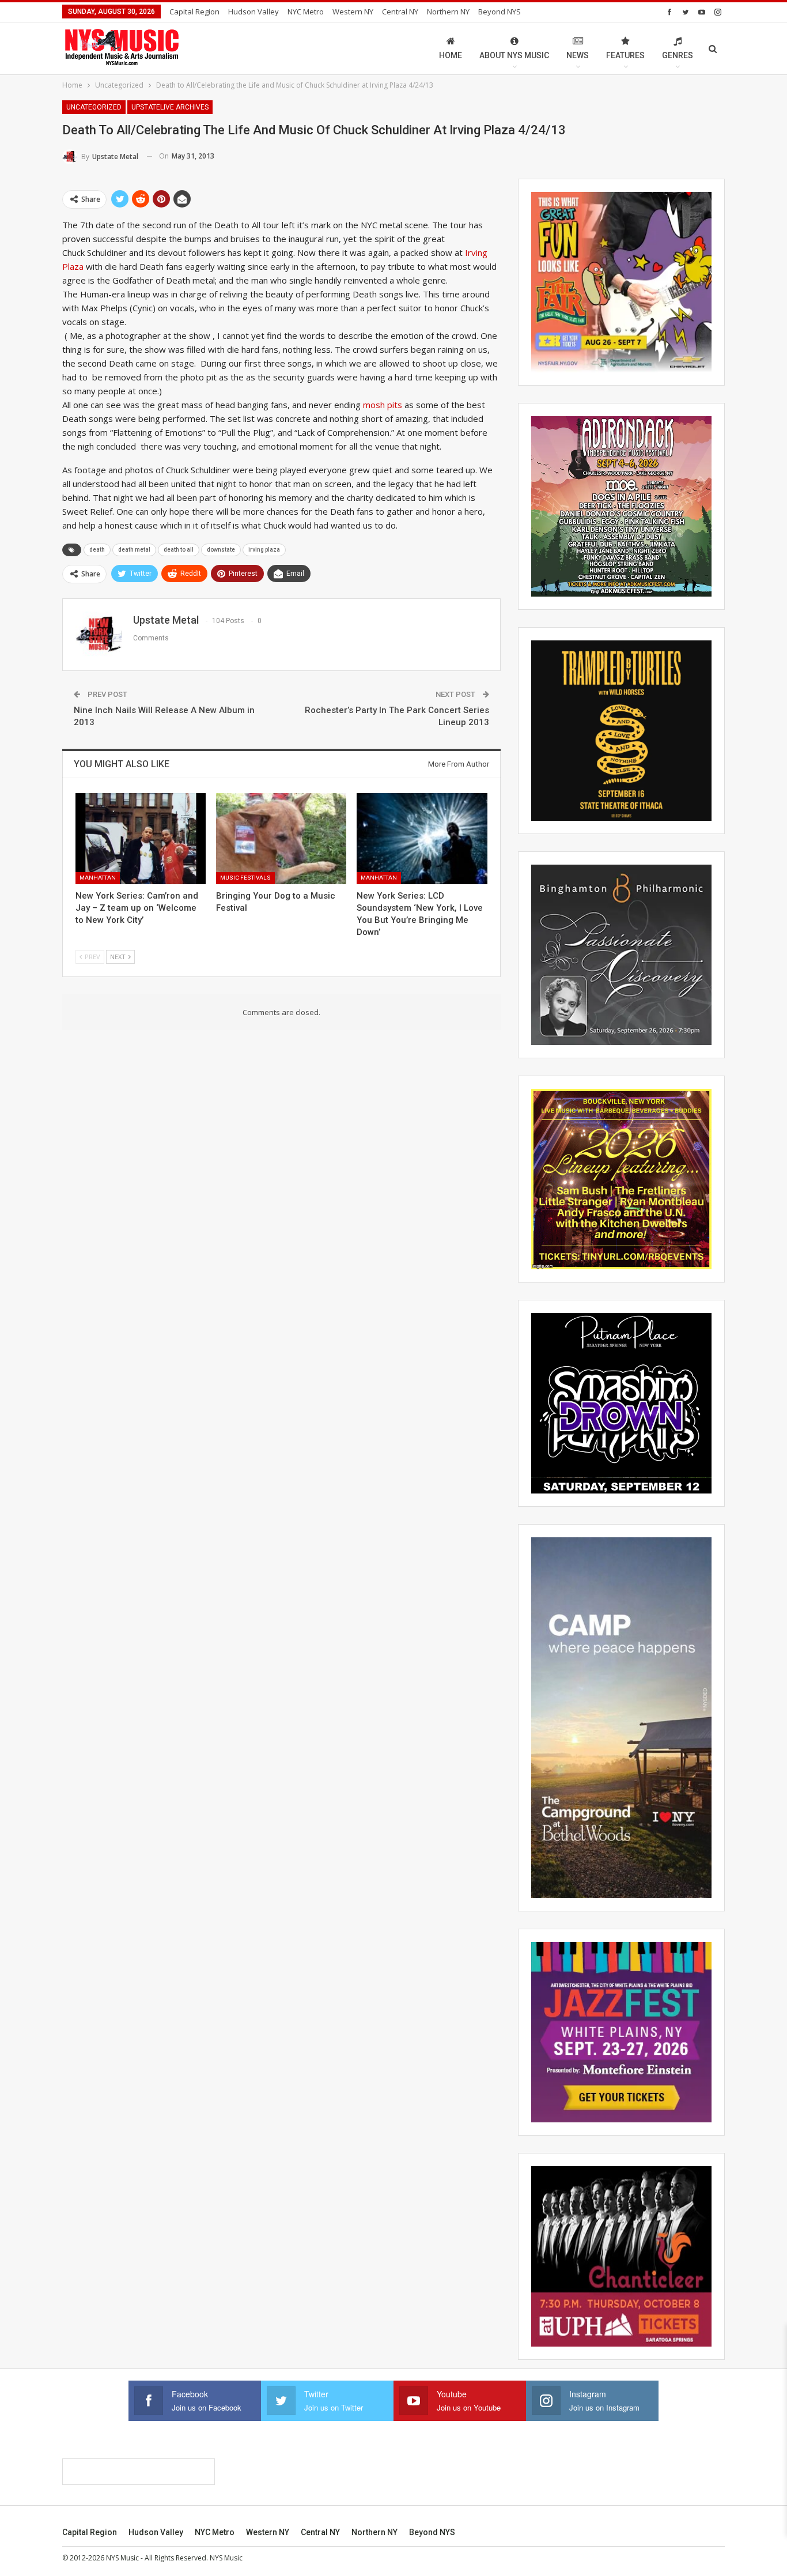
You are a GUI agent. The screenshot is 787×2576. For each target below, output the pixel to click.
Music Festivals (245, 878)
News (578, 55)
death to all (179, 550)
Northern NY (448, 12)
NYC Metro (306, 12)
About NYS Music (514, 55)
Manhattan (98, 878)
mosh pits (383, 405)
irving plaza (264, 550)
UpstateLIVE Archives (170, 107)
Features (625, 55)
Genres (678, 55)
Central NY (400, 12)
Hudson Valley (253, 12)
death (97, 550)
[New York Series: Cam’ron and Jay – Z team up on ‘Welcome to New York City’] (141, 839)
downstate (221, 550)
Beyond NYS (500, 12)
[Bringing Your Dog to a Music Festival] (281, 839)
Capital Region (194, 12)
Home (451, 55)
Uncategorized (94, 107)
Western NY (353, 12)
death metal (134, 550)
